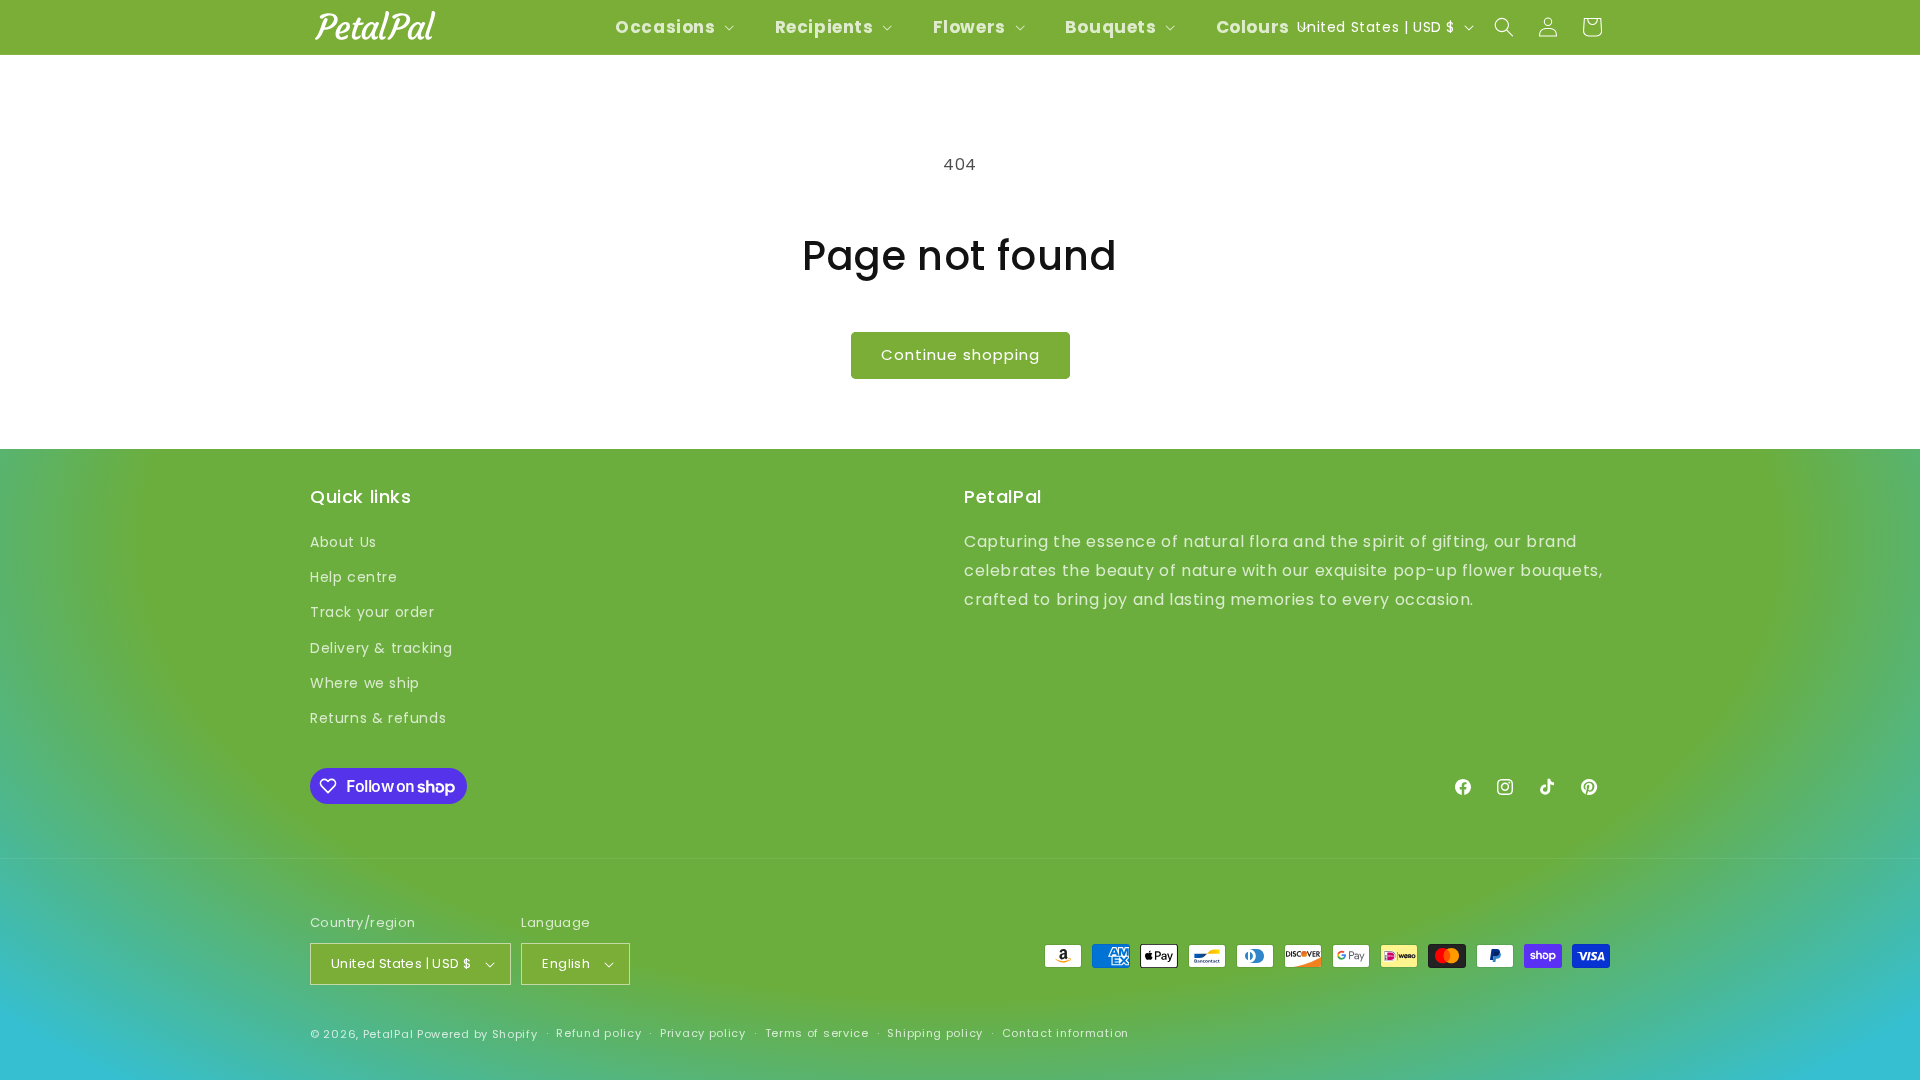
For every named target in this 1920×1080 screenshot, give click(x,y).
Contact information (1065, 1033)
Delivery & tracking (381, 648)
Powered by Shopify (477, 1034)
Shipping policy (935, 1033)
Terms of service (817, 1033)
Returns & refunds (378, 718)
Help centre (354, 577)
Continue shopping (960, 354)
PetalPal (388, 1034)
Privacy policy (703, 1033)
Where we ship (365, 683)
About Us (343, 542)
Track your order (372, 612)
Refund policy (598, 1033)
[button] (672, 27)
